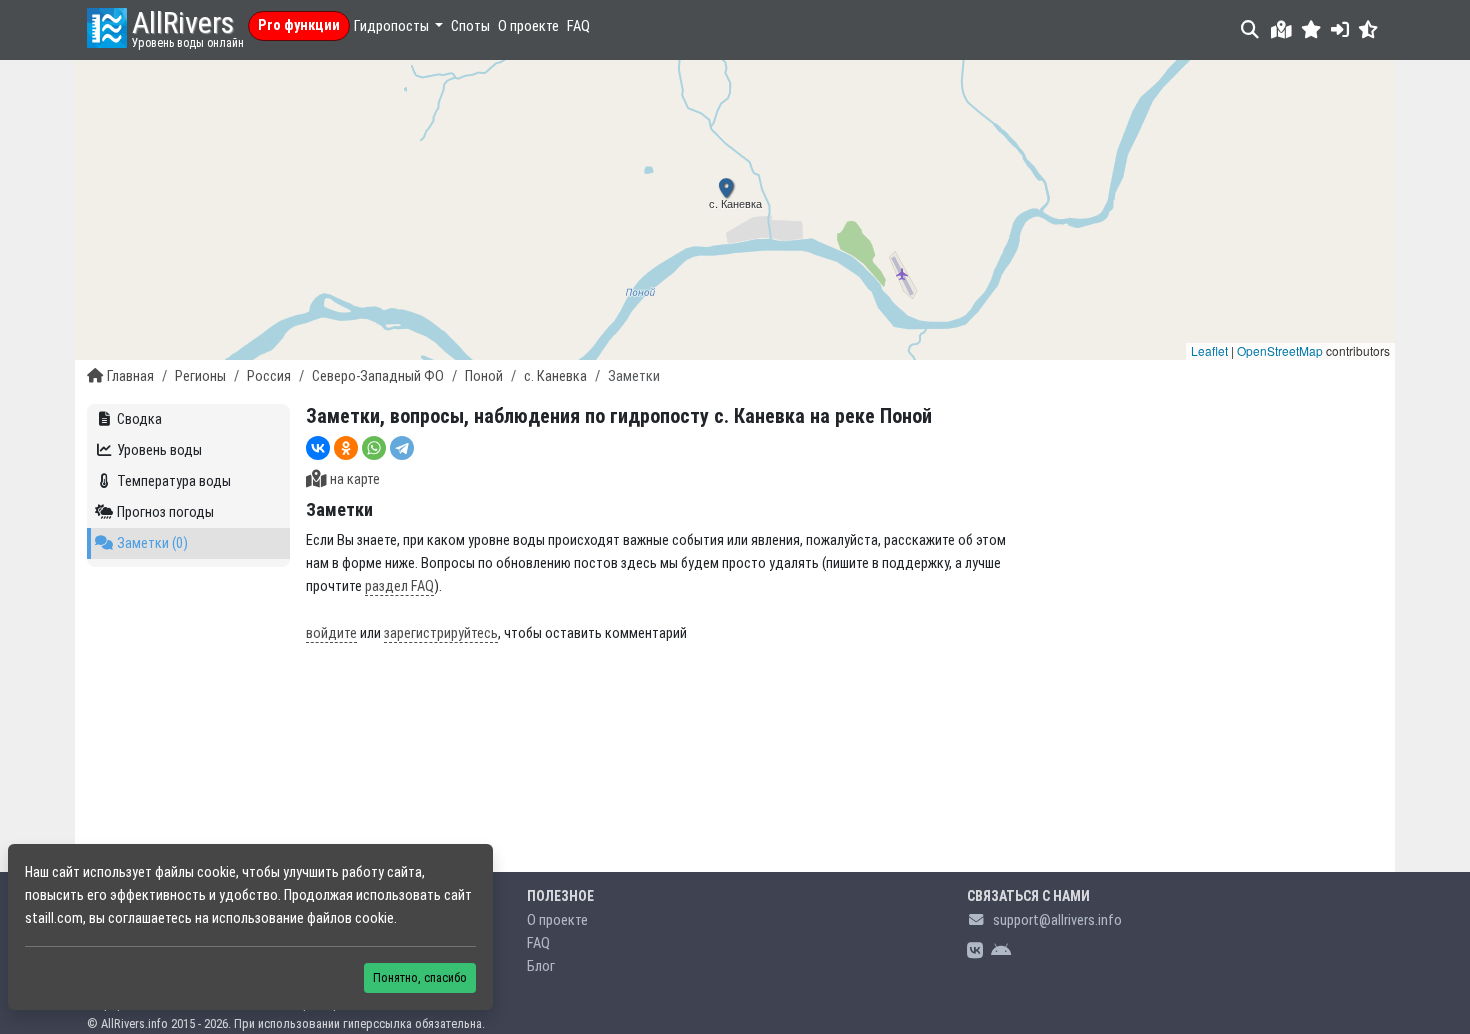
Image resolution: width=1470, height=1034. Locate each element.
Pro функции (299, 25)
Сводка (139, 419)
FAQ (578, 26)
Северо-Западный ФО (378, 376)
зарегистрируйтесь (441, 633)
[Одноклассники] (346, 448)
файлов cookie (350, 918)
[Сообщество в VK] (975, 951)
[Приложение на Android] (1001, 951)
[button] (1311, 29)
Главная (130, 376)
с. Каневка (555, 376)
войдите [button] (331, 633)
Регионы (200, 376)
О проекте (528, 26)
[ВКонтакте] (318, 448)
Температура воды (174, 481)
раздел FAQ (399, 586)
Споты (470, 26)
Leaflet (1209, 350)
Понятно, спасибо (420, 977)
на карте (355, 479)
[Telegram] (402, 448)
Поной (484, 376)
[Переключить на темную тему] (1368, 29)
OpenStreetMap (1280, 350)
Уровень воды (159, 450)
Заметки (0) (152, 543)
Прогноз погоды (165, 512)
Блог (541, 966)
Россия (269, 376)
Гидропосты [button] (393, 26)
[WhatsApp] (374, 448)
